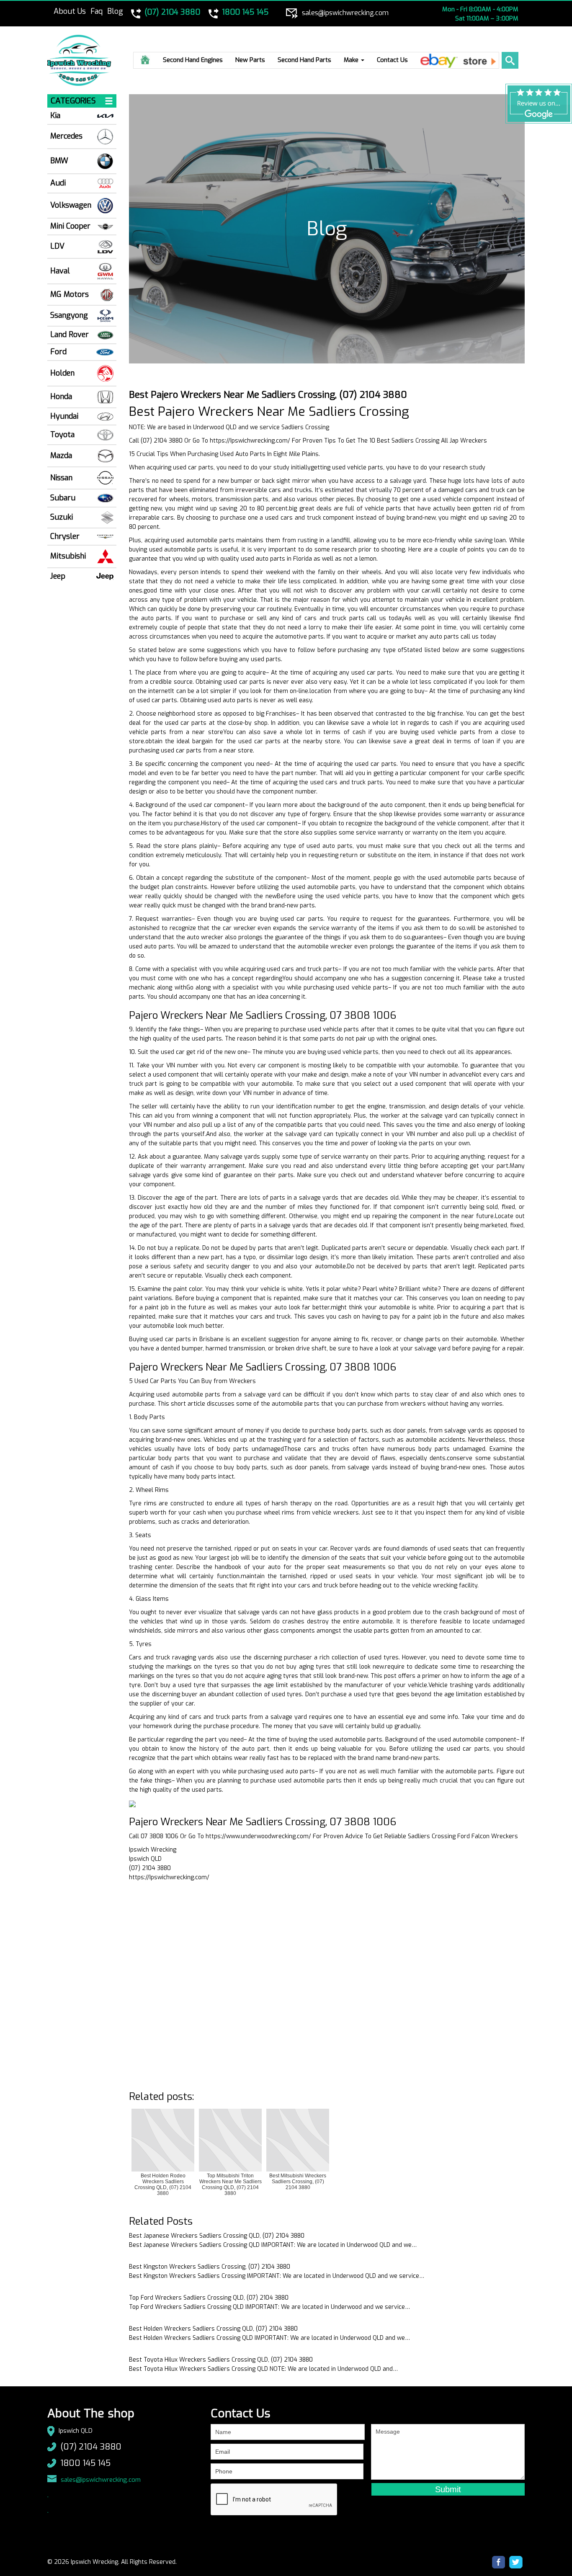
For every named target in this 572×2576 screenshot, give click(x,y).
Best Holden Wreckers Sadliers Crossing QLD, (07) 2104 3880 (213, 2329)
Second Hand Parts (304, 60)
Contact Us (392, 60)
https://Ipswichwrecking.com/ (250, 441)
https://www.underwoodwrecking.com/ (258, 1836)
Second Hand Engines (193, 60)
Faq (97, 11)
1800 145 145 (85, 2463)
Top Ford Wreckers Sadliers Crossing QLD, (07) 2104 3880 (209, 2298)
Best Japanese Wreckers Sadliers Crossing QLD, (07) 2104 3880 (217, 2236)
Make (352, 60)
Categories (73, 101)
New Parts (250, 60)
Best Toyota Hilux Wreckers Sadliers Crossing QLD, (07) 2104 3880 (221, 2360)
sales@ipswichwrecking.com (101, 2480)
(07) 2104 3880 (91, 2447)
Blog (115, 11)
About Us (70, 11)
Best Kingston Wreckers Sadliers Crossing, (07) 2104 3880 (210, 2267)
